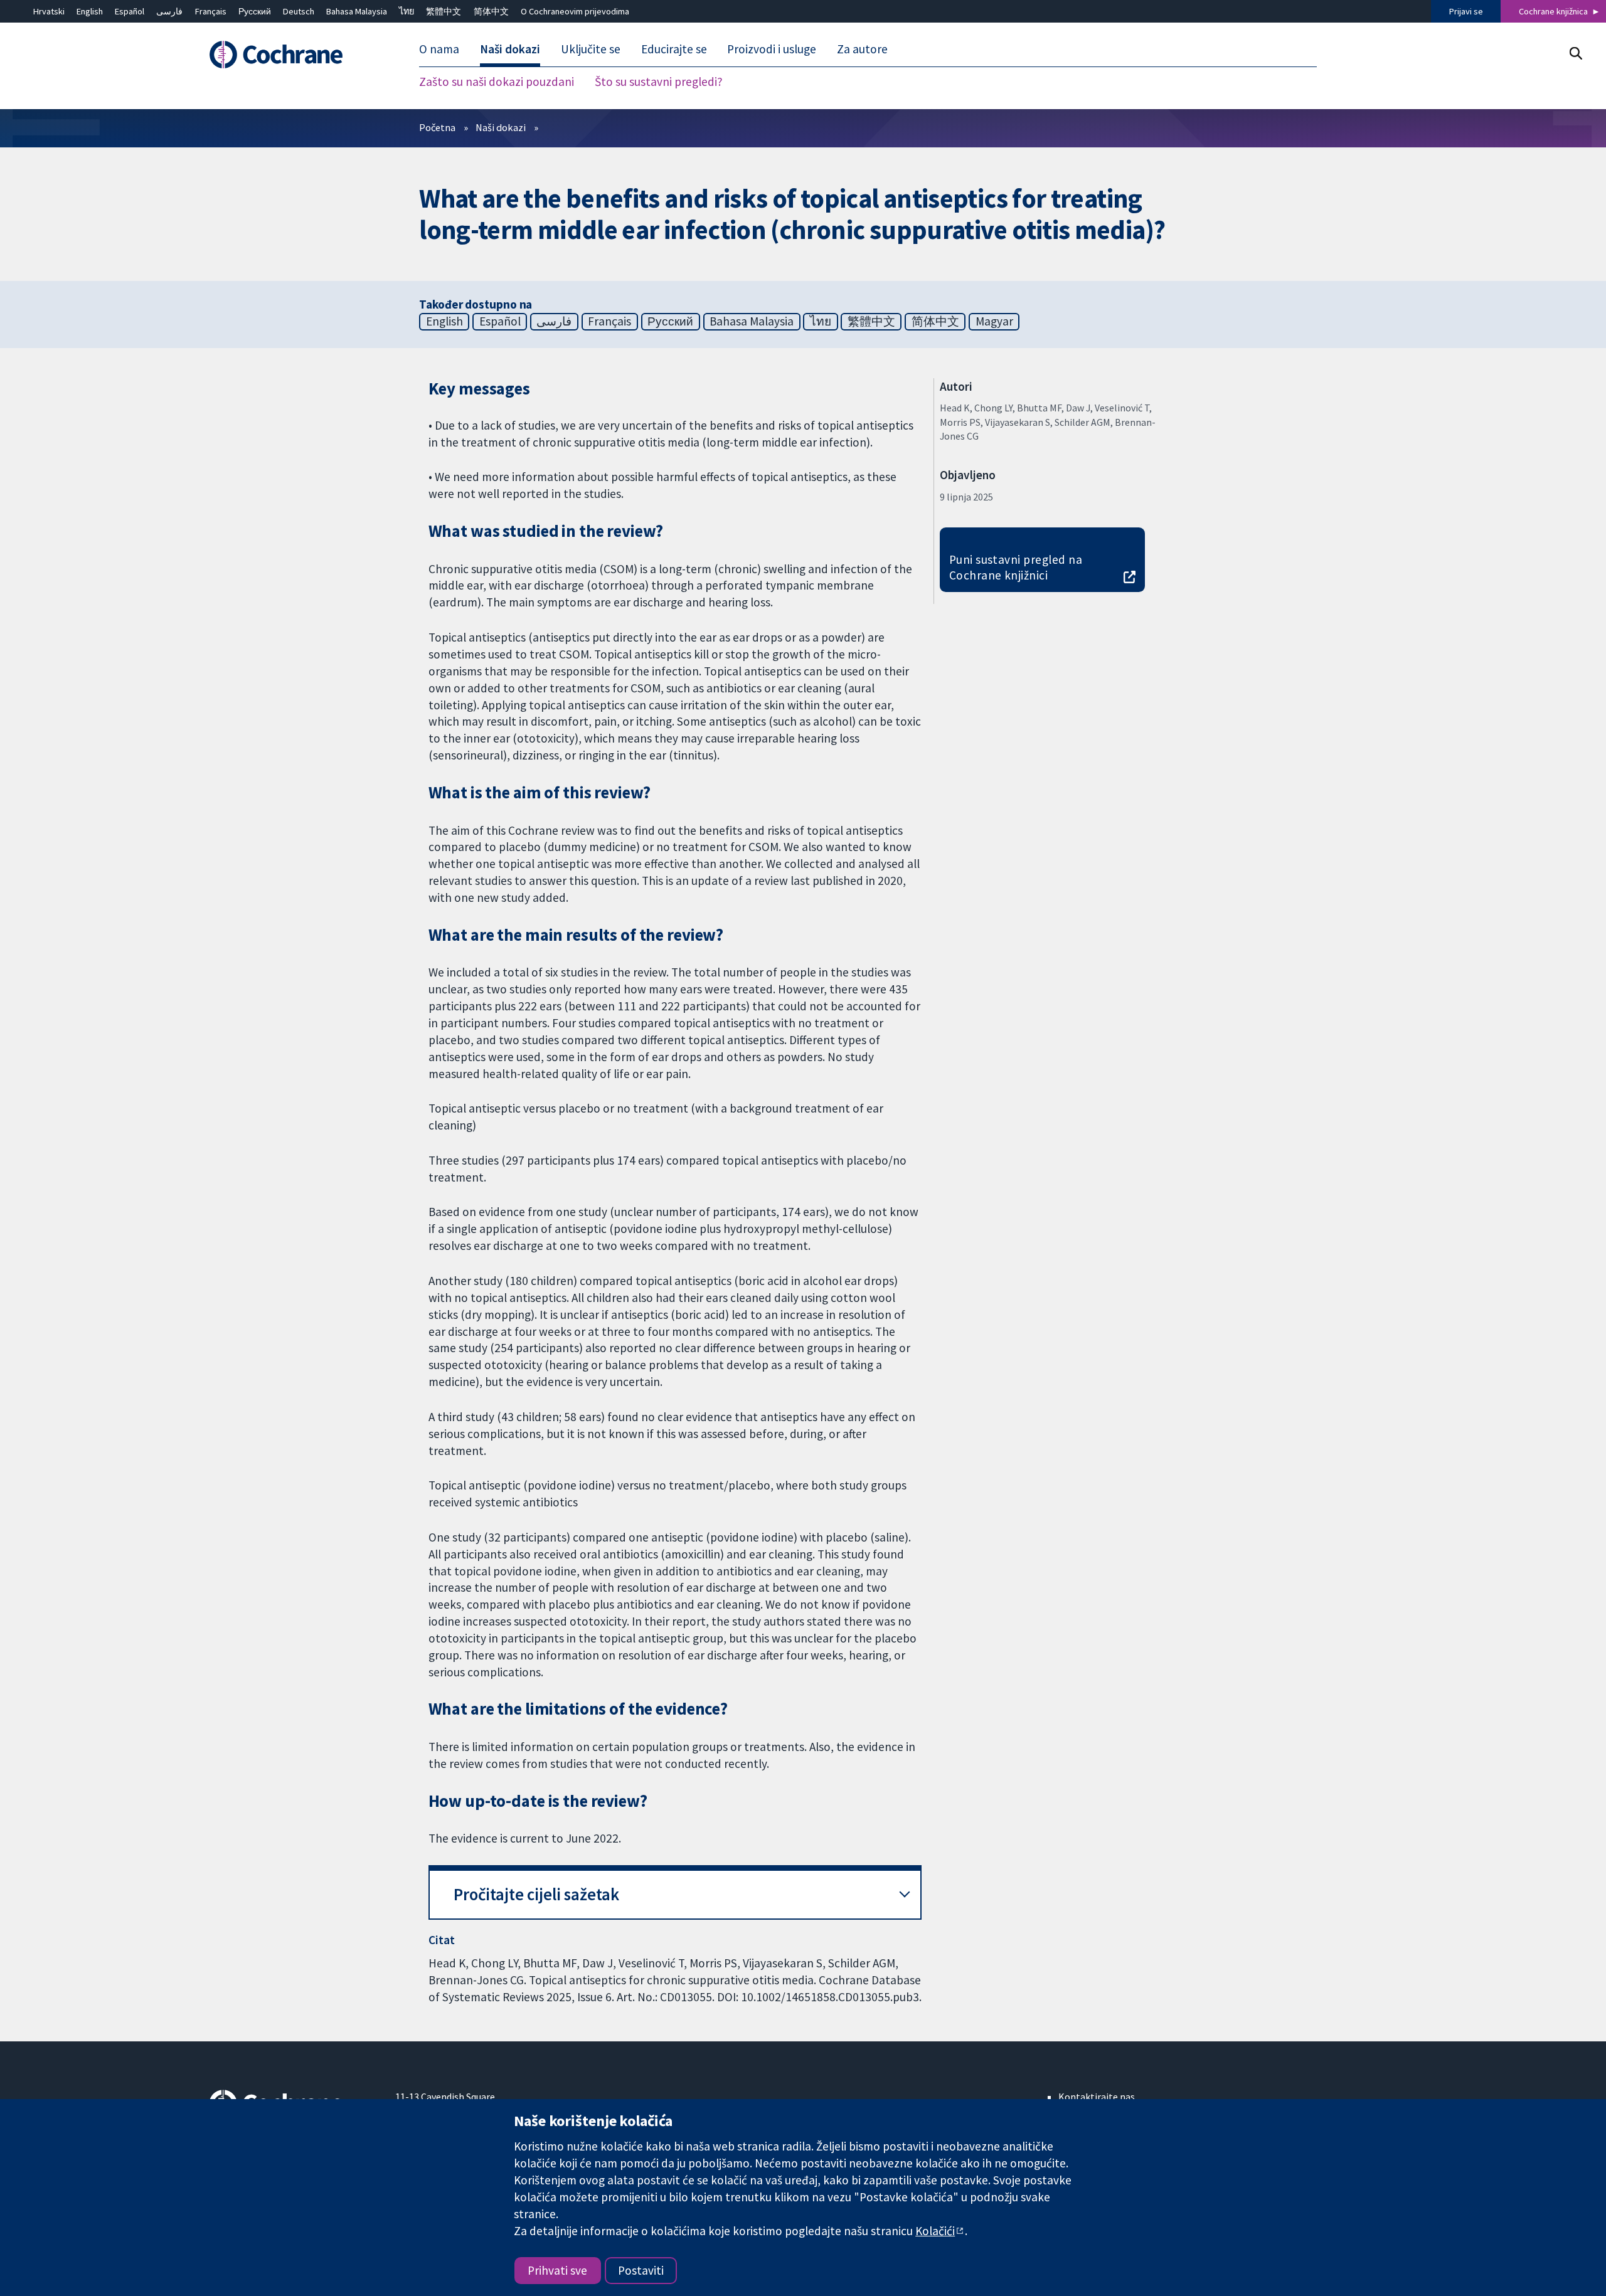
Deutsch (299, 11)
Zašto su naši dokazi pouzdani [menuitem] (497, 82)
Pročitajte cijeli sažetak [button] (536, 1894)
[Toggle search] (1576, 53)
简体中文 (491, 11)
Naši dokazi (501, 127)
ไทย (407, 11)
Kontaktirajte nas (1097, 2097)
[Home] (293, 55)
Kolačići (935, 2231)
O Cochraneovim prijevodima (575, 11)
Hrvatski (49, 11)
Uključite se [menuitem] (591, 49)
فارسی (169, 11)
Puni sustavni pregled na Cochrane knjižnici (1016, 567)
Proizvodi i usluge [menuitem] (772, 49)
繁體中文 (444, 11)
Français (211, 11)
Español (130, 11)
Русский (255, 11)
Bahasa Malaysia (357, 11)
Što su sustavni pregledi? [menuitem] (659, 82)
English (90, 11)
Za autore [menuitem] (862, 49)
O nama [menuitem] (439, 49)
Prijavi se (1466, 11)
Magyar (994, 321)
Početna (437, 127)
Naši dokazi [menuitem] (510, 49)
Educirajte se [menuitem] (674, 49)
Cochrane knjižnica (1553, 11)
